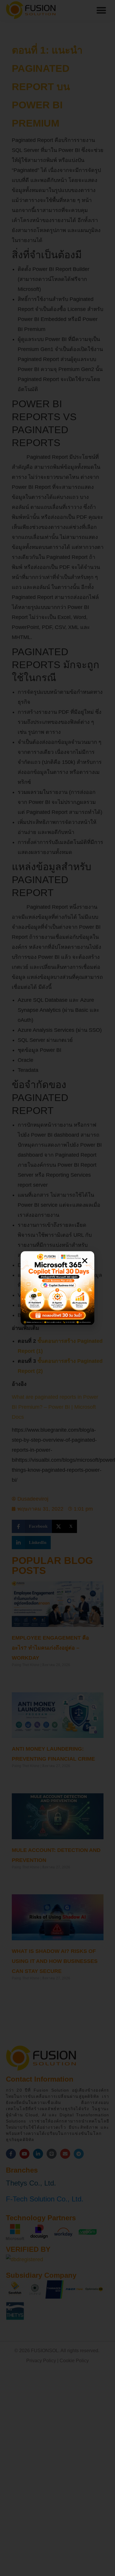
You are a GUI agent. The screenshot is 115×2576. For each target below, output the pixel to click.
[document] (57, 1288)
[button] (85, 1261)
